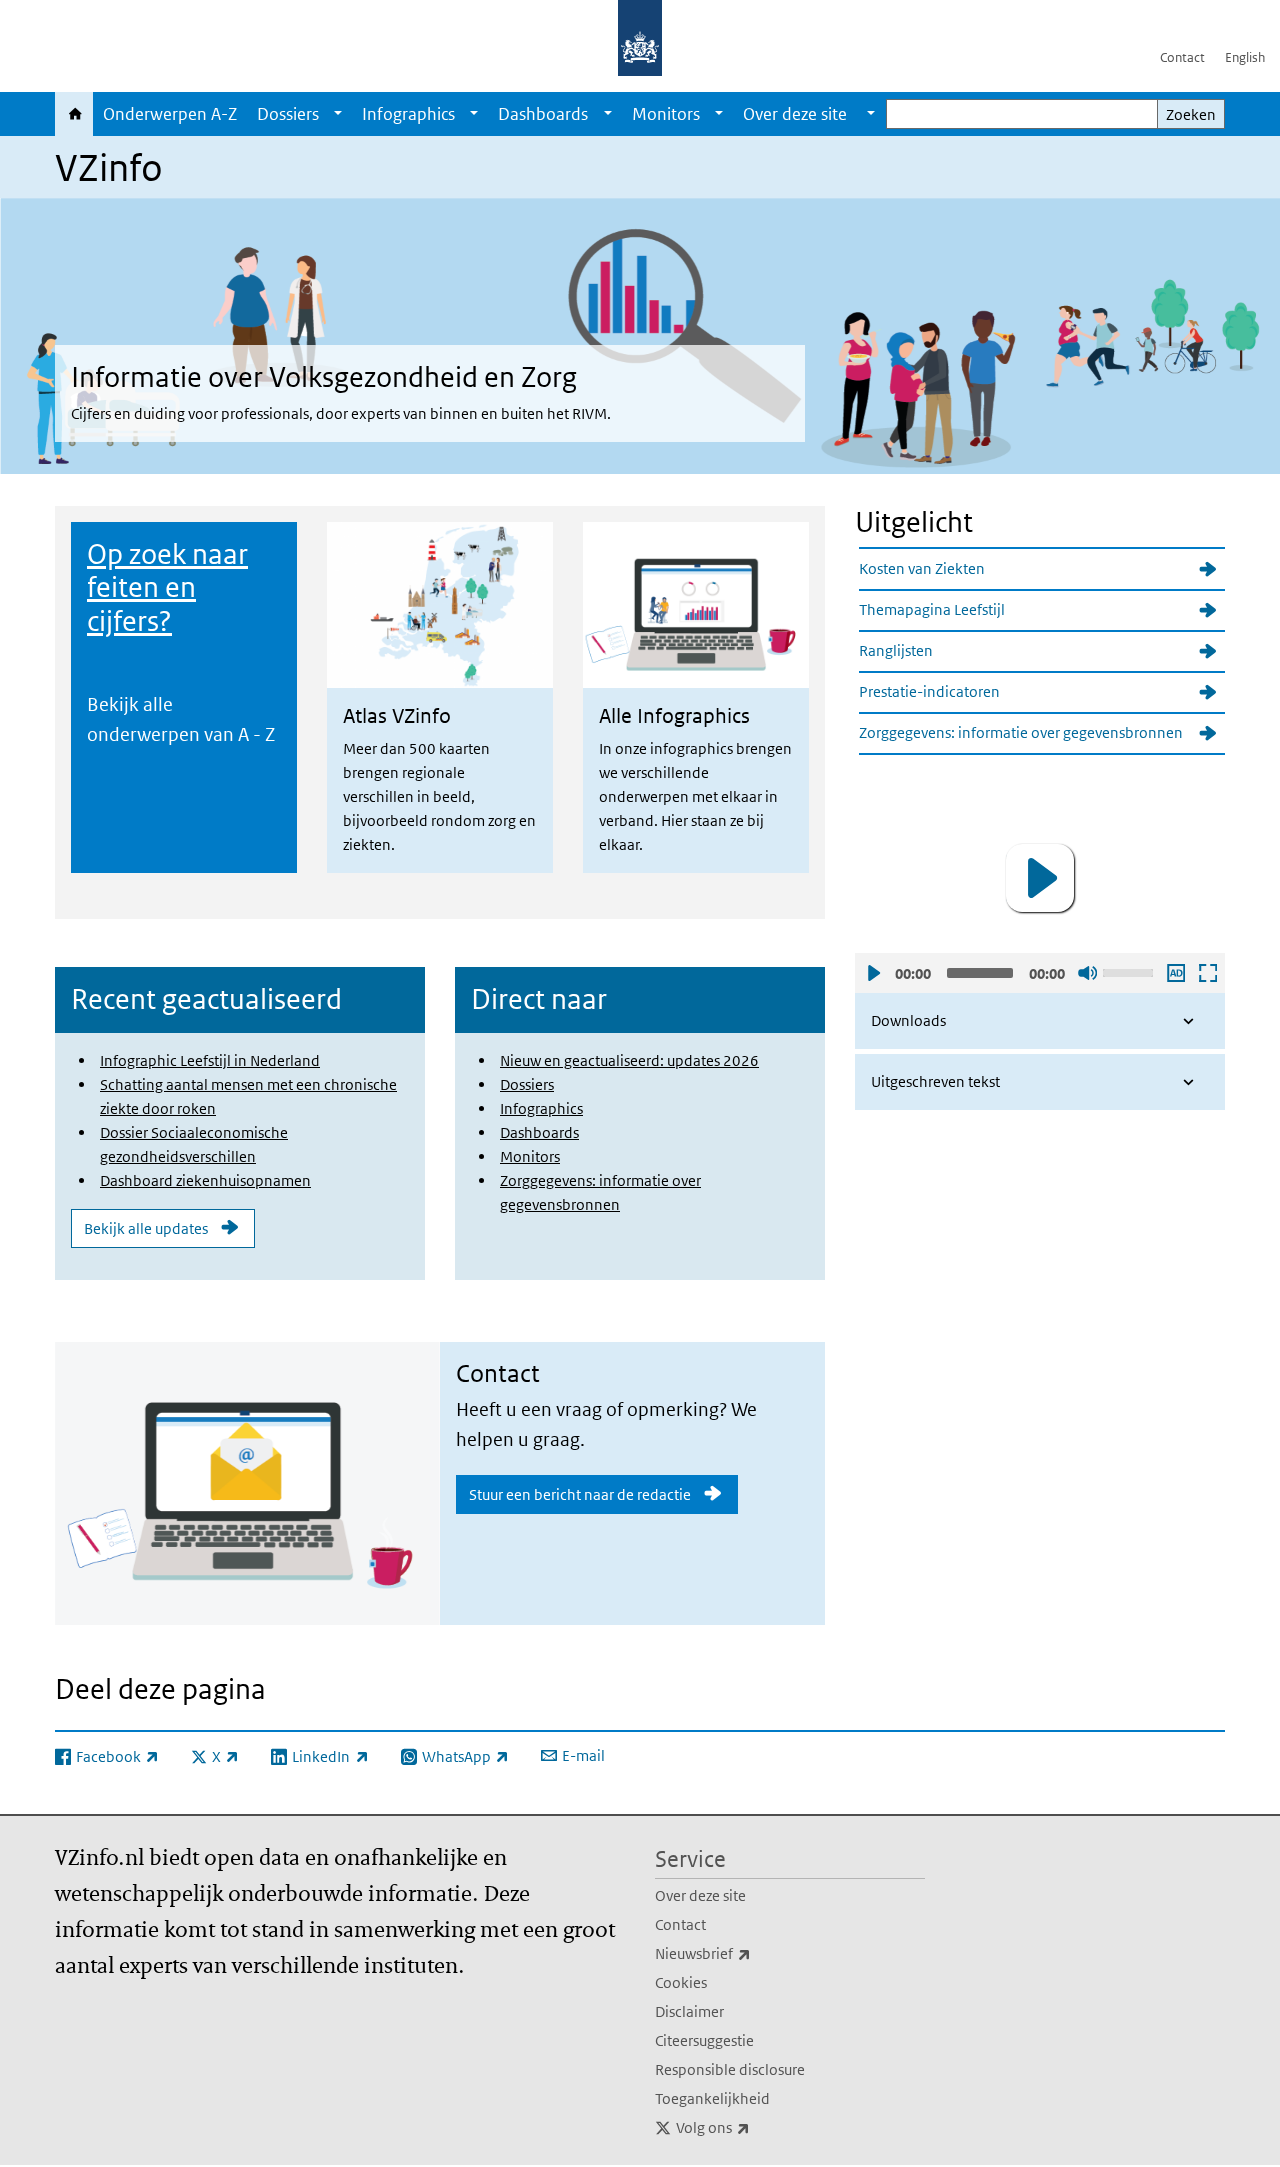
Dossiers (288, 114)
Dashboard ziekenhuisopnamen (205, 1180)
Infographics (408, 114)
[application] (1040, 878)
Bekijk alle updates (146, 1228)
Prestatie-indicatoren (929, 691)
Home (74, 114)
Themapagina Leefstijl (932, 609)
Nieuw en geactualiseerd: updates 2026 (629, 1060)
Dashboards (543, 114)
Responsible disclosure (730, 2069)
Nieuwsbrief (747, 1953)
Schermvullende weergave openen (1207, 973)
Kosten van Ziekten (922, 568)
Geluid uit (1087, 973)
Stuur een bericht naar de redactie (580, 1494)
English (1245, 57)
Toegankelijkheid (712, 2098)
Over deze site (700, 1895)
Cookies (681, 1982)
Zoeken (1191, 114)
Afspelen (873, 973)
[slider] (1131, 971)
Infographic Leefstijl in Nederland (210, 1060)
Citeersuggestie (704, 2040)
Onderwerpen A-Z (170, 114)
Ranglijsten (896, 650)
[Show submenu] (338, 114)
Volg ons (757, 2127)
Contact (1182, 57)
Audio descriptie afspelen (1175, 973)
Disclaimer (689, 2011)
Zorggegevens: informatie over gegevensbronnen (1021, 732)
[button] (1040, 878)
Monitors (666, 114)
